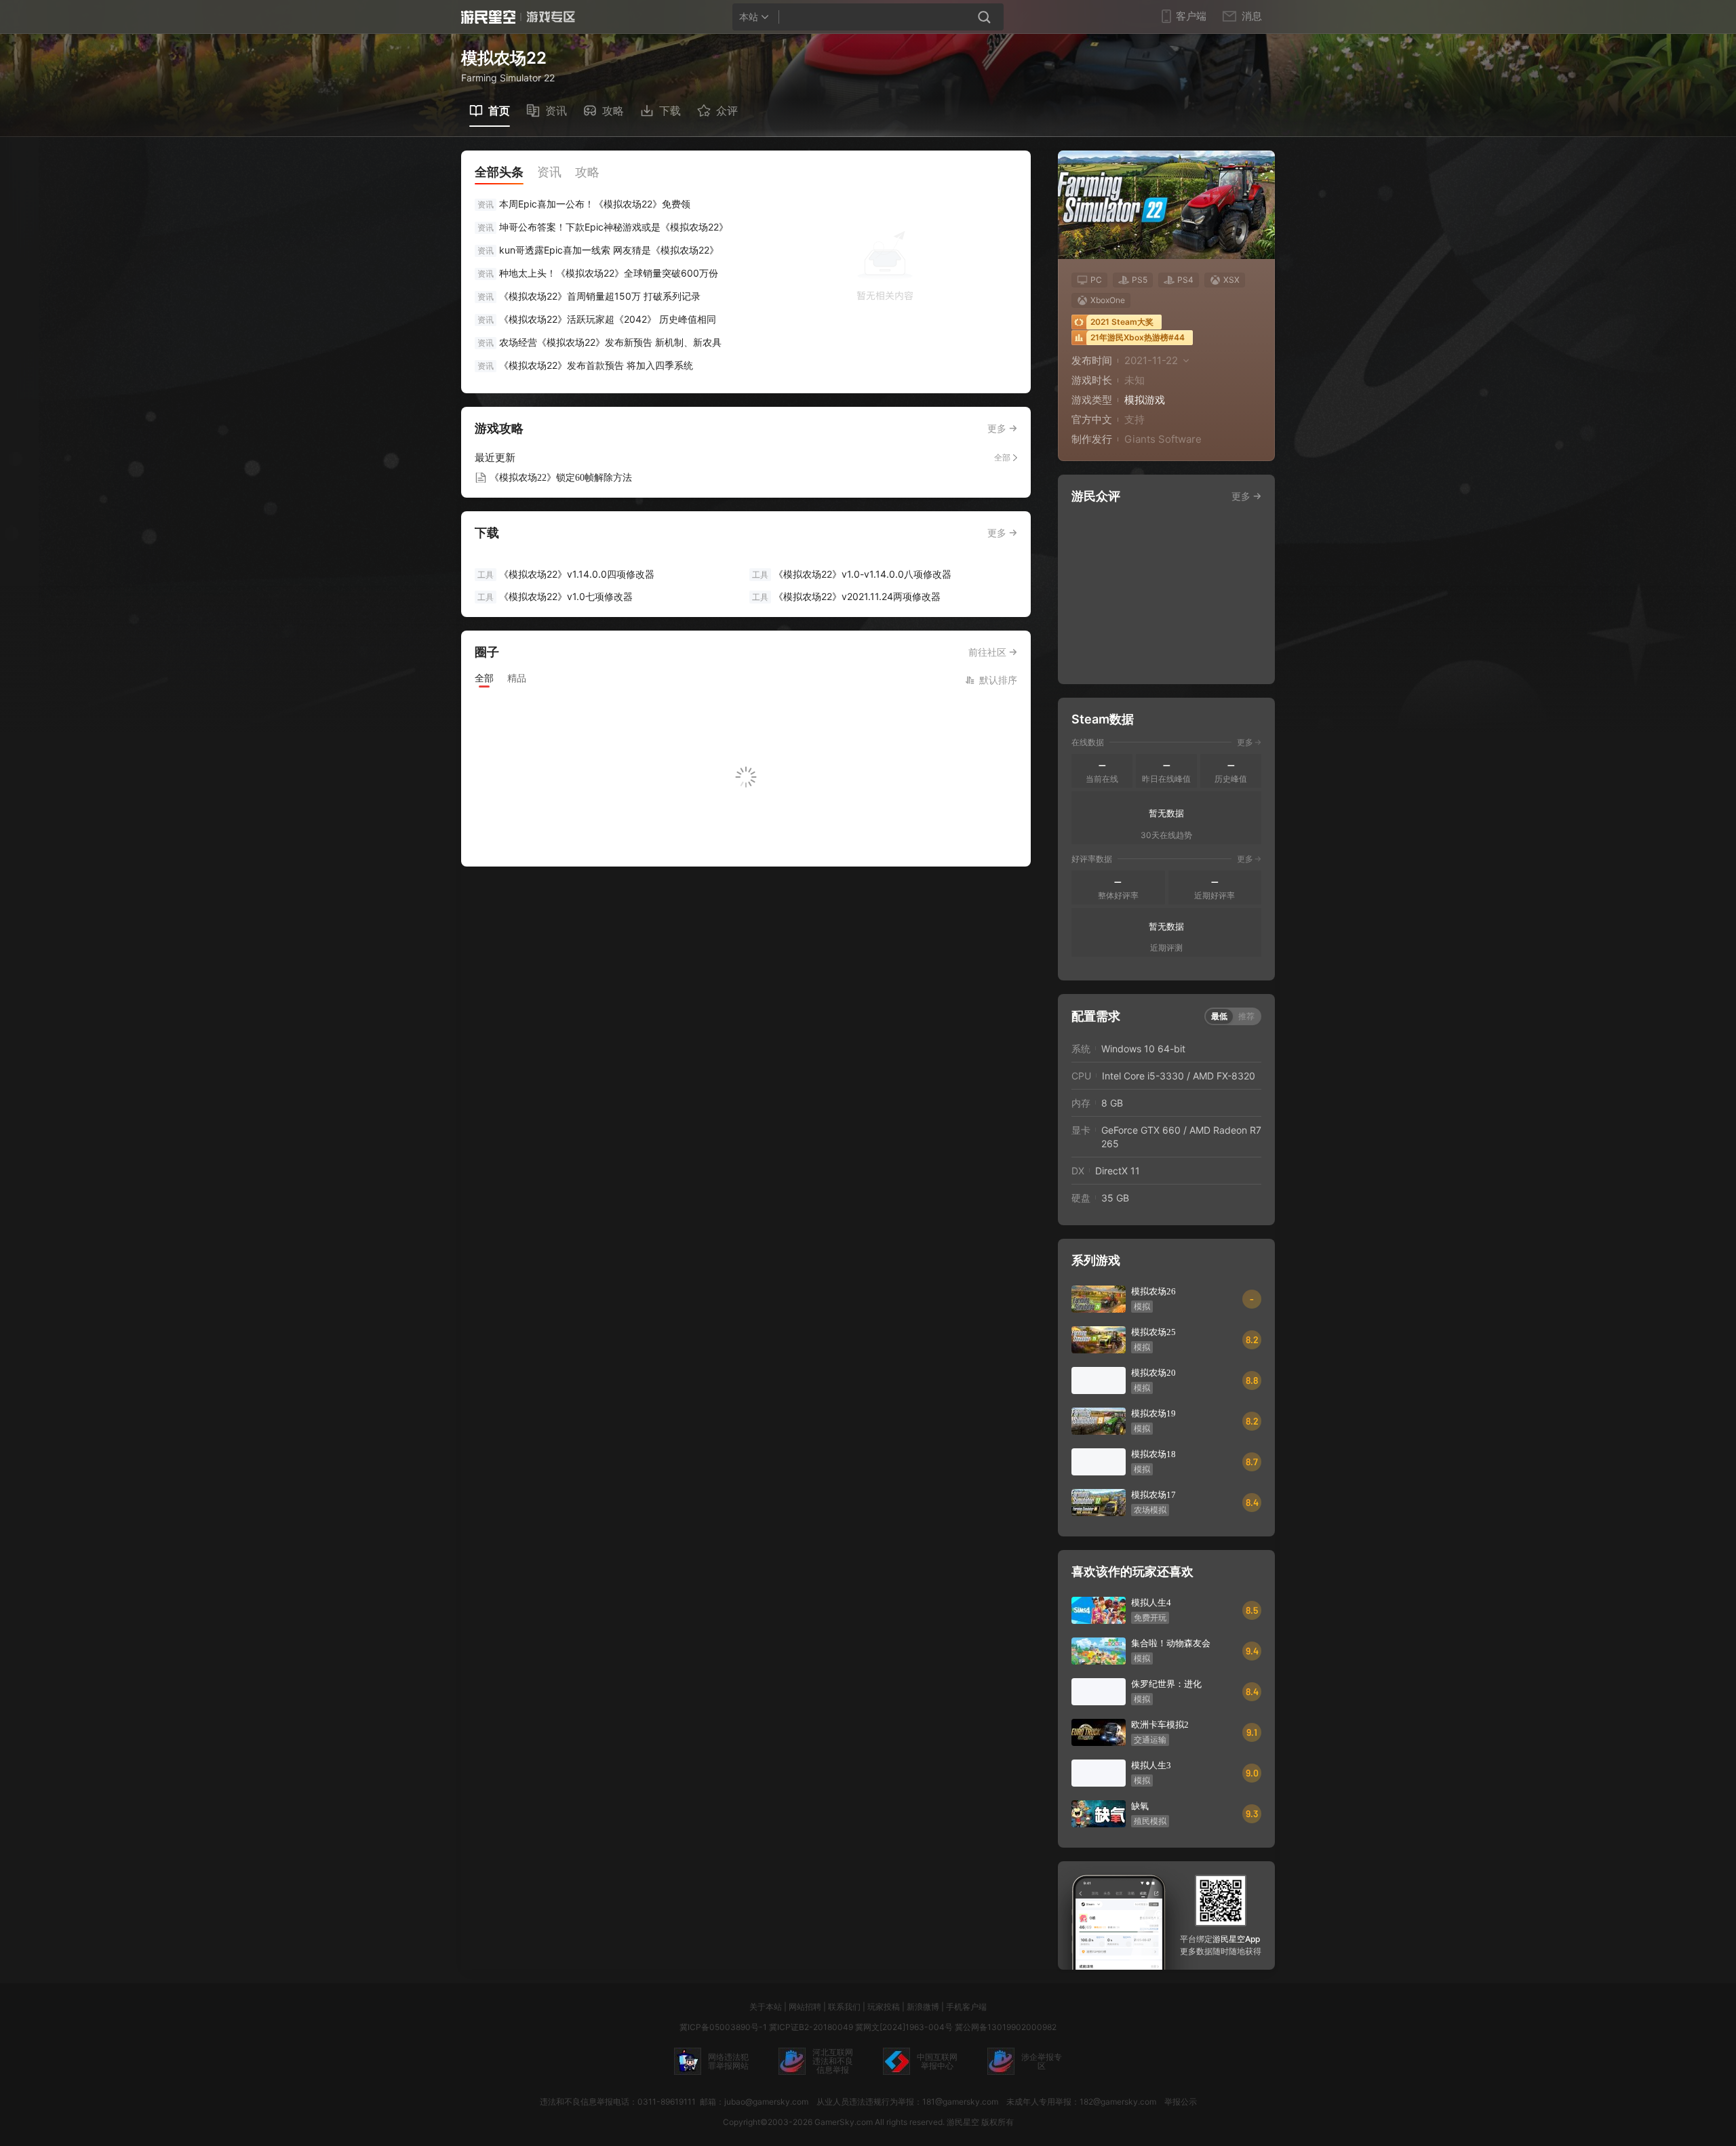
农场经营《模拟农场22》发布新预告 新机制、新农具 (610, 342)
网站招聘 (805, 2007)
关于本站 (766, 2007)
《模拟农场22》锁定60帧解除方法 (561, 478)
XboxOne (1108, 300)
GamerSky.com (844, 2122)
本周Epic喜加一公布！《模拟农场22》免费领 (595, 204)
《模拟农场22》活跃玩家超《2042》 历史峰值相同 (608, 319)
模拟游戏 (1145, 400)
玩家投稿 (884, 2007)
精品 (517, 678)
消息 (1252, 16)
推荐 (1246, 1016)
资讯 (486, 204)
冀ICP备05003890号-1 (723, 2027)
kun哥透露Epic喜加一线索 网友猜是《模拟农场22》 (609, 250)
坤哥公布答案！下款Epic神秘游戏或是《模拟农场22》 (614, 227)
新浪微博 (923, 2007)
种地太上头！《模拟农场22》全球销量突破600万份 (609, 273)
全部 (1002, 458)
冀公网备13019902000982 (1006, 2027)
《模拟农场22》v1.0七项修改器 (555, 596)
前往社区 (987, 652)
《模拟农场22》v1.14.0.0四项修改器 (566, 574)
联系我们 (844, 2007)
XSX (1231, 280)
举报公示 (1181, 2102)
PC (1096, 280)
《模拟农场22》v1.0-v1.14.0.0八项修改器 (852, 574)
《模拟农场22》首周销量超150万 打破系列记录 (600, 296)
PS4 (1185, 280)
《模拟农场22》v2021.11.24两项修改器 (846, 596)
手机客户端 (966, 2007)
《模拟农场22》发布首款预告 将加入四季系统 (596, 365)
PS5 (1140, 280)
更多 (997, 428)
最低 (1219, 1016)
